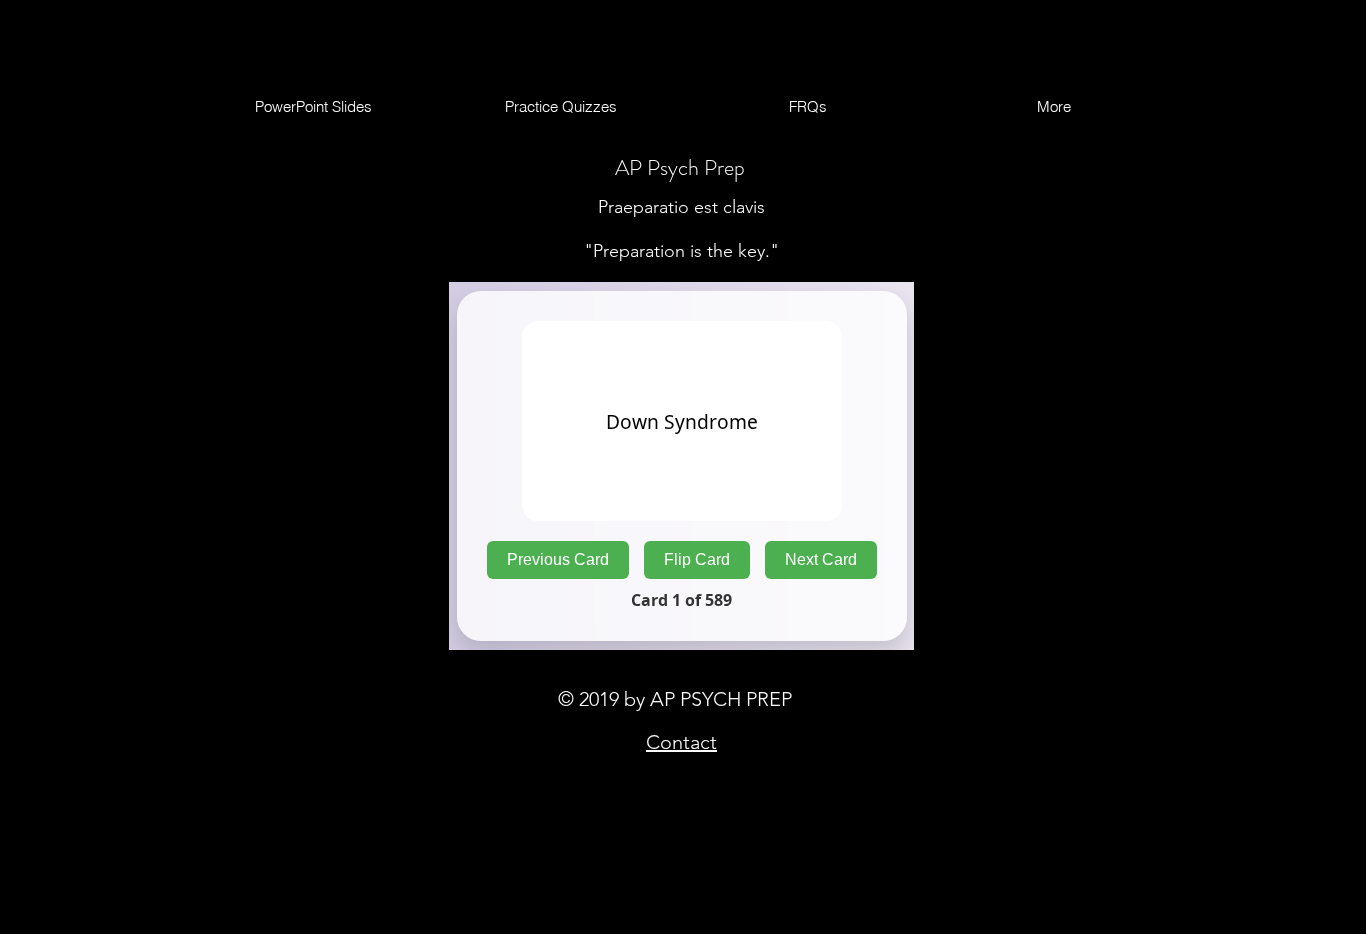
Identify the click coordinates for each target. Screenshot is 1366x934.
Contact (681, 742)
